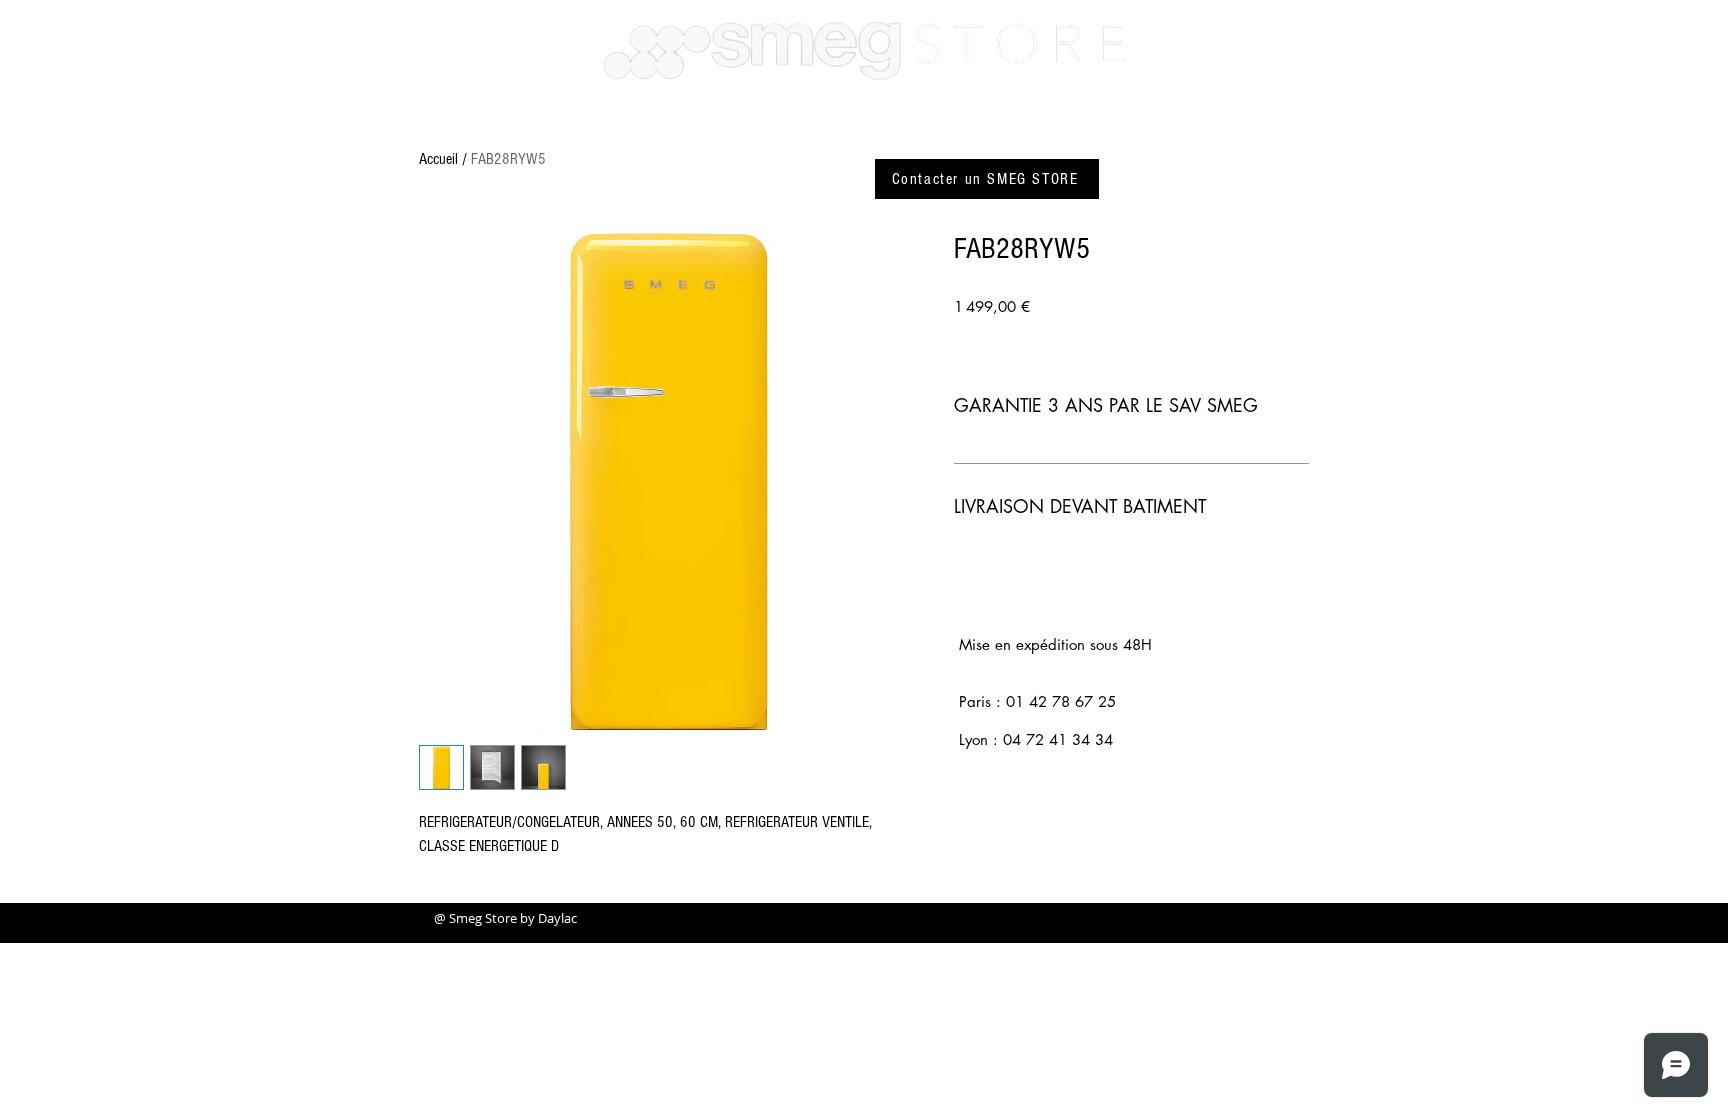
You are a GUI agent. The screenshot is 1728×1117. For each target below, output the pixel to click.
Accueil (438, 159)
